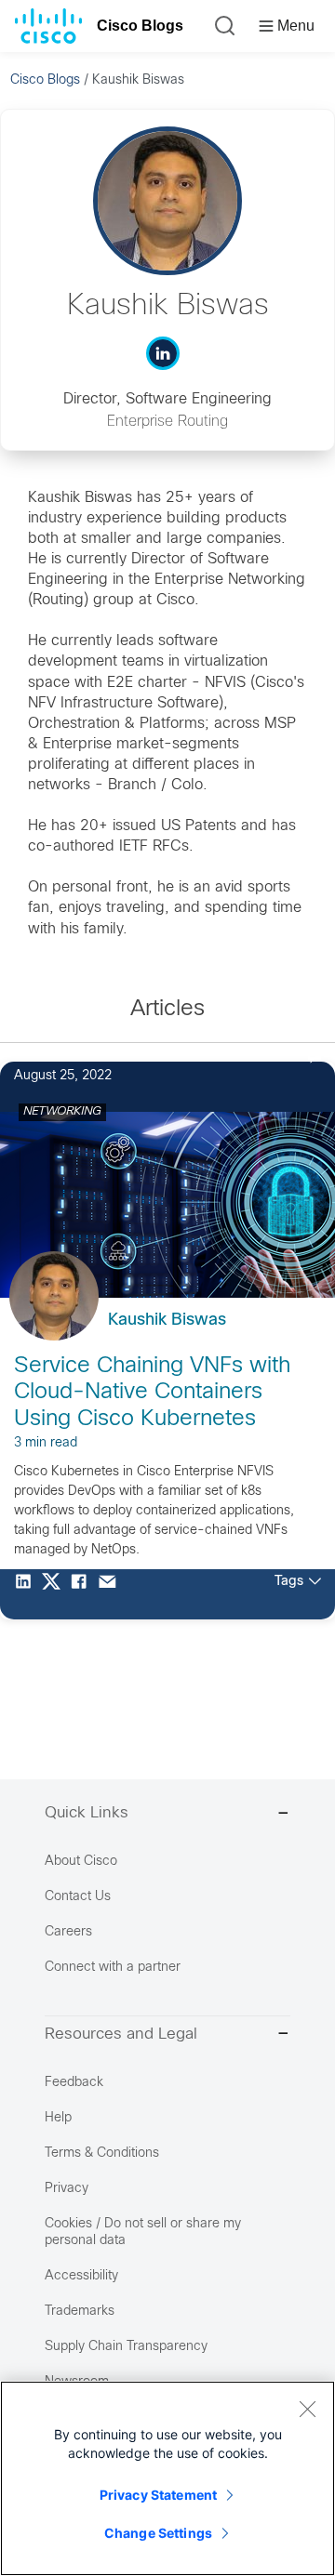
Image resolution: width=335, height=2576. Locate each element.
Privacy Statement (158, 2495)
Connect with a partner (113, 1968)
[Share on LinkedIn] (28, 1594)
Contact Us (78, 1897)
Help (58, 2118)
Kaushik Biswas (167, 1321)
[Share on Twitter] (56, 1594)
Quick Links (87, 1814)
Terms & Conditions (102, 2153)
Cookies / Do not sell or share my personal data (143, 2233)
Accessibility (81, 2276)
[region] (167, 2478)
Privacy (67, 2189)
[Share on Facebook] (84, 1594)
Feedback (74, 2083)
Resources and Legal (121, 2035)
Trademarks (80, 2312)
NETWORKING (62, 1112)
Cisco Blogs (140, 26)
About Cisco (81, 1862)
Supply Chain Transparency (126, 2347)
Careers (68, 1932)
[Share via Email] (112, 1594)
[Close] (307, 2409)
